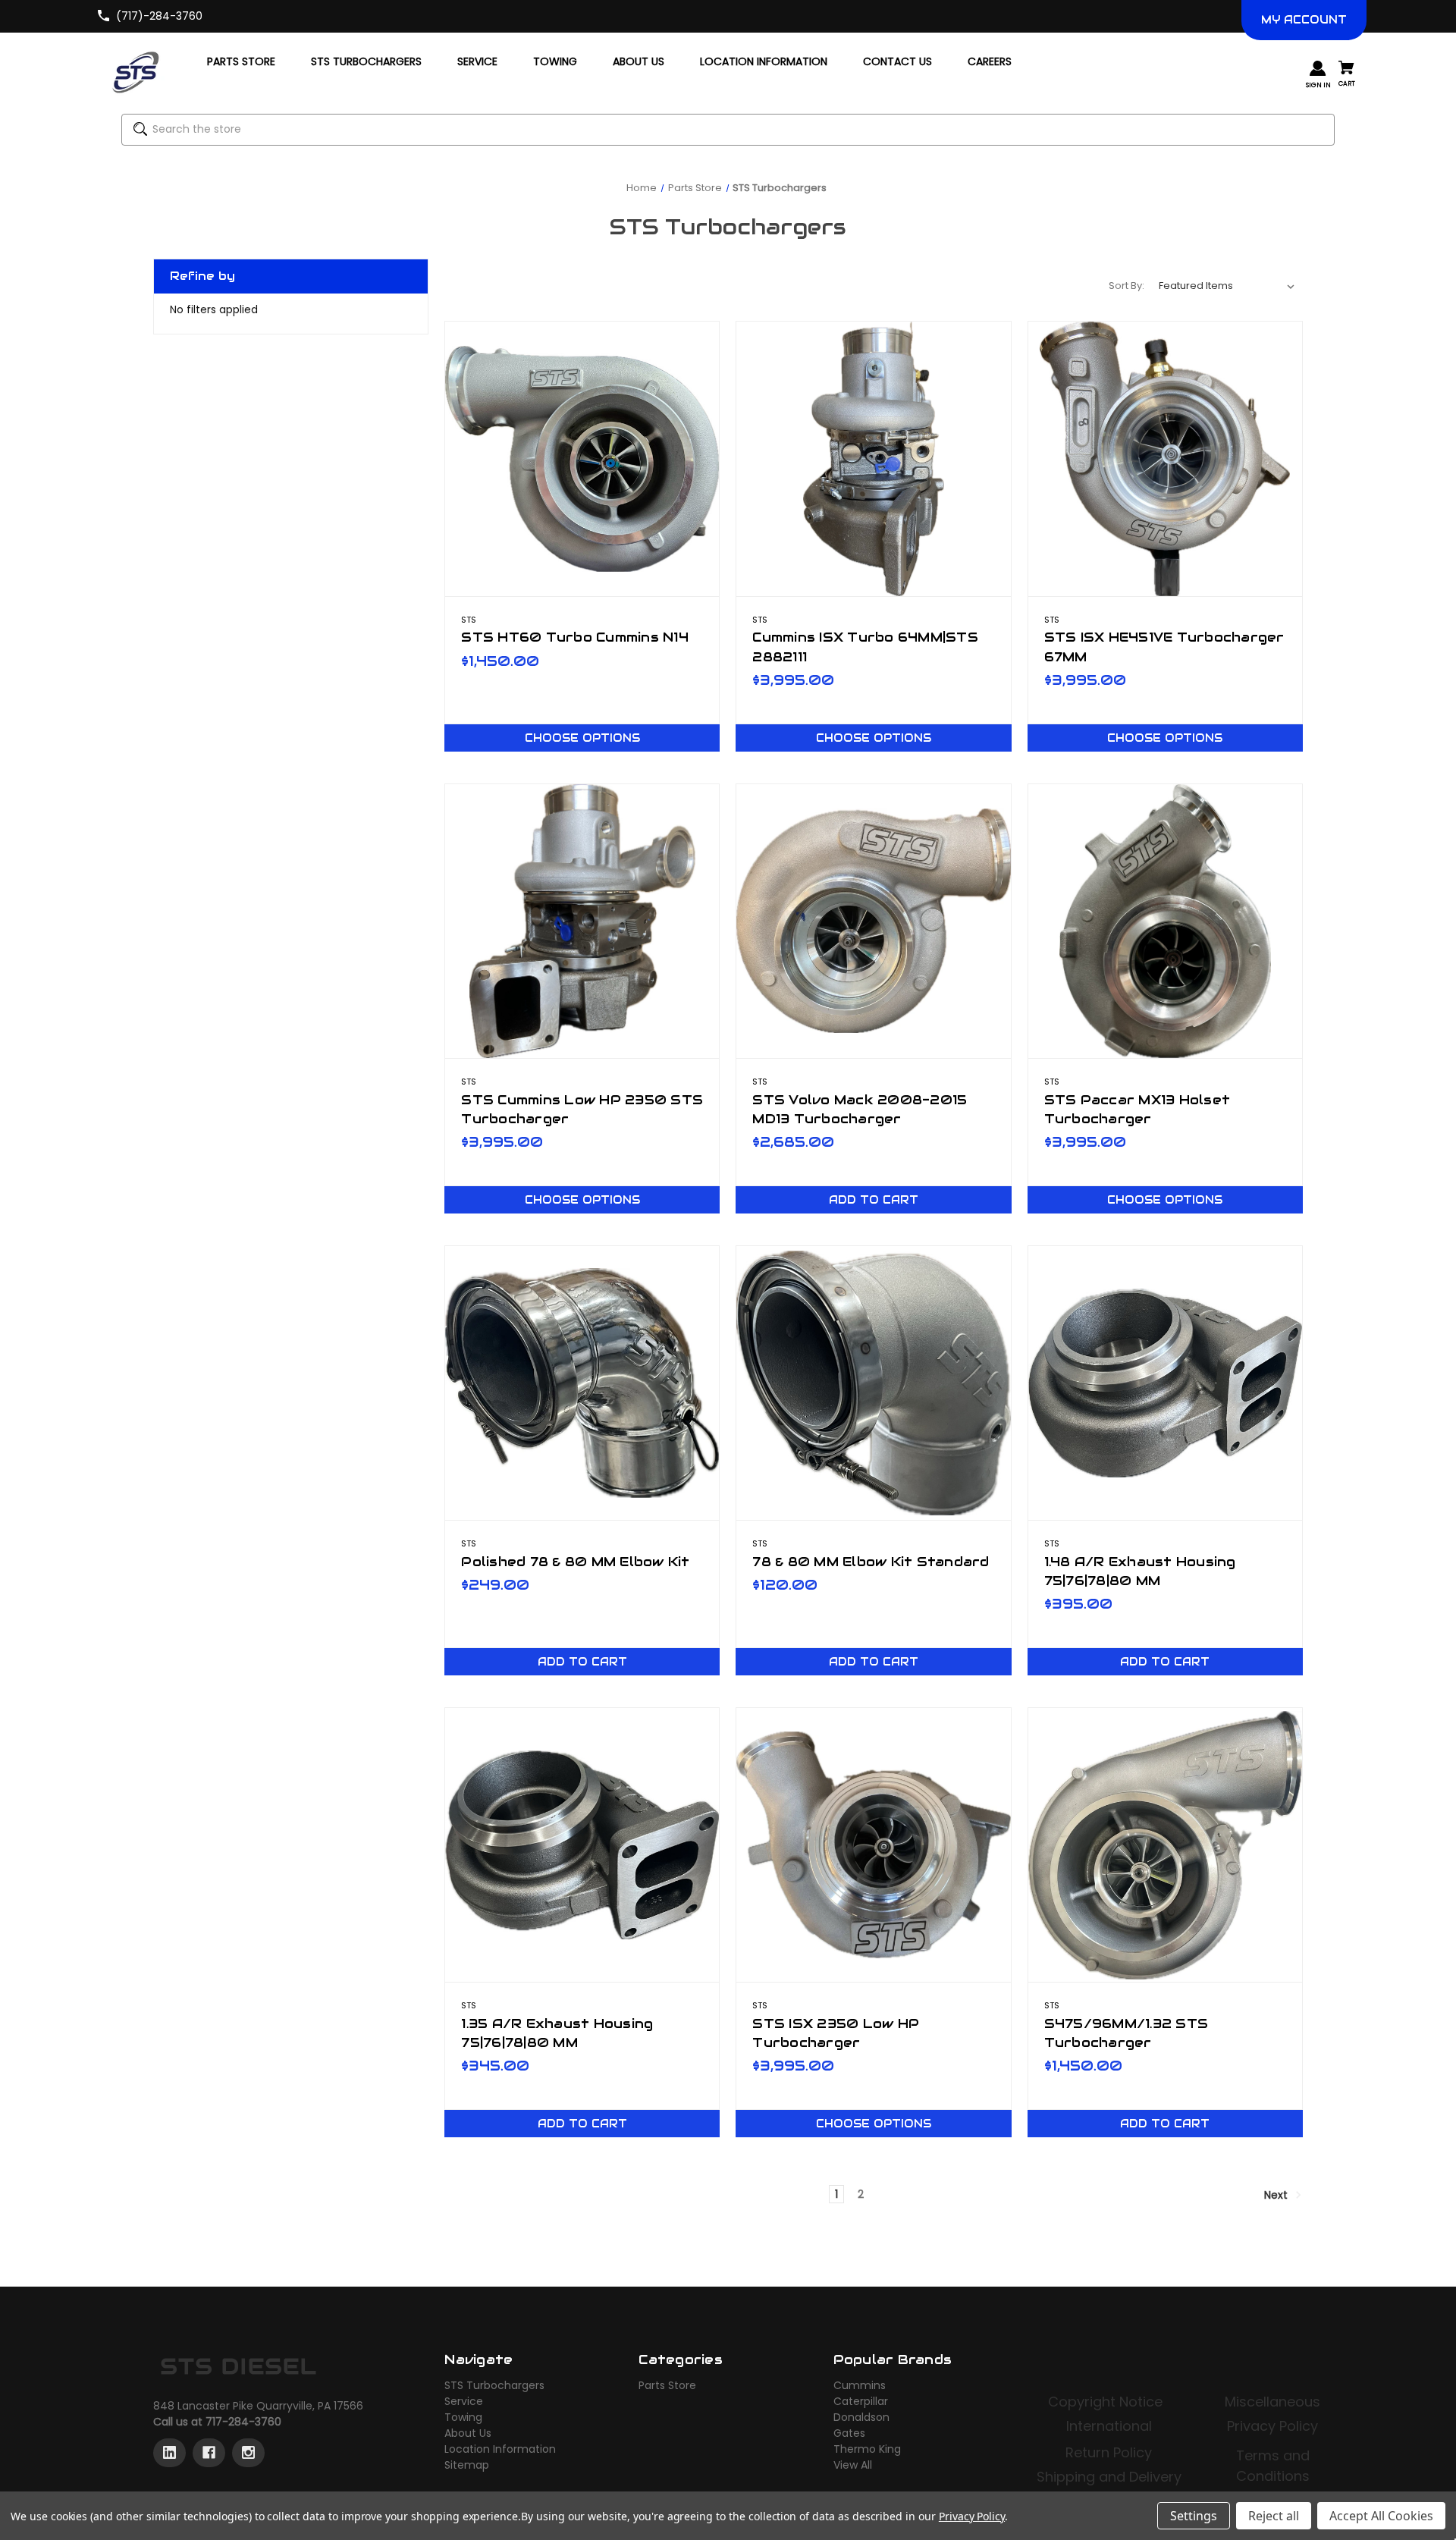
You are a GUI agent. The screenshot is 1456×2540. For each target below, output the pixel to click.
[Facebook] (209, 2453)
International (1109, 2426)
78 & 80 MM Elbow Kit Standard (871, 1562)
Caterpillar (861, 2401)
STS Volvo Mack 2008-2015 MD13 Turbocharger (860, 1109)
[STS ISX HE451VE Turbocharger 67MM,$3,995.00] (1165, 458)
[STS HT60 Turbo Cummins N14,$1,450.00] (582, 458)
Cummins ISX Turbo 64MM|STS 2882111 (865, 647)
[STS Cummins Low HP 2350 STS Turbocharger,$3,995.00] (582, 921)
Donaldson (861, 2417)
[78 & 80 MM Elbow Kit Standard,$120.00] (873, 1383)
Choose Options (582, 738)
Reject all (1274, 2516)
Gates (849, 2433)
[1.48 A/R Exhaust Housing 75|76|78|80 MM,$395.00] (1165, 1383)
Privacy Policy (1272, 2426)
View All (853, 2465)
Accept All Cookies (1381, 2516)
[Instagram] (248, 2453)
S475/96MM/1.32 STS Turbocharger (1127, 2033)
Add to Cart (874, 1200)
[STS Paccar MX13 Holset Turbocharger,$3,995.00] (1165, 921)
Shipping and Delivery (1109, 2477)
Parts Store (667, 2385)
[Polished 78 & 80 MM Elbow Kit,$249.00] (582, 1383)
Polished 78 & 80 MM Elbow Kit (575, 1562)
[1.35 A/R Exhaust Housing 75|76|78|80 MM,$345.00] (582, 1845)
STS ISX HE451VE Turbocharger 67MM (1164, 647)
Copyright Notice (1107, 2402)
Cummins (860, 2385)
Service (464, 2401)
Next (1277, 2195)
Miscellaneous (1272, 2402)
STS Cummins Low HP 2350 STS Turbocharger (582, 1109)
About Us (468, 2433)
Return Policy (1109, 2452)
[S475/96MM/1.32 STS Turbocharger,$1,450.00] (1165, 1845)
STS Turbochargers (494, 2385)
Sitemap (467, 2465)
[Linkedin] (169, 2453)
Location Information (500, 2449)
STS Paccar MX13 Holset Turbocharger (1137, 1109)
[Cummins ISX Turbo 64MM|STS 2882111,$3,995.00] (873, 458)
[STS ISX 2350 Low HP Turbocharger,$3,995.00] (873, 1845)
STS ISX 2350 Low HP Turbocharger (836, 2033)
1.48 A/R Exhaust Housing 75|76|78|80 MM (1140, 1571)
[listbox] (1227, 286)
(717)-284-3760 (159, 16)
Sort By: (1127, 286)
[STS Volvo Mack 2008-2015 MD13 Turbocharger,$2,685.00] (873, 921)
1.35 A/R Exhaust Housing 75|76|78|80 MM (557, 2033)
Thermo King (867, 2449)
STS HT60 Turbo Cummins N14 (575, 637)
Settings (1194, 2516)
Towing (463, 2417)
